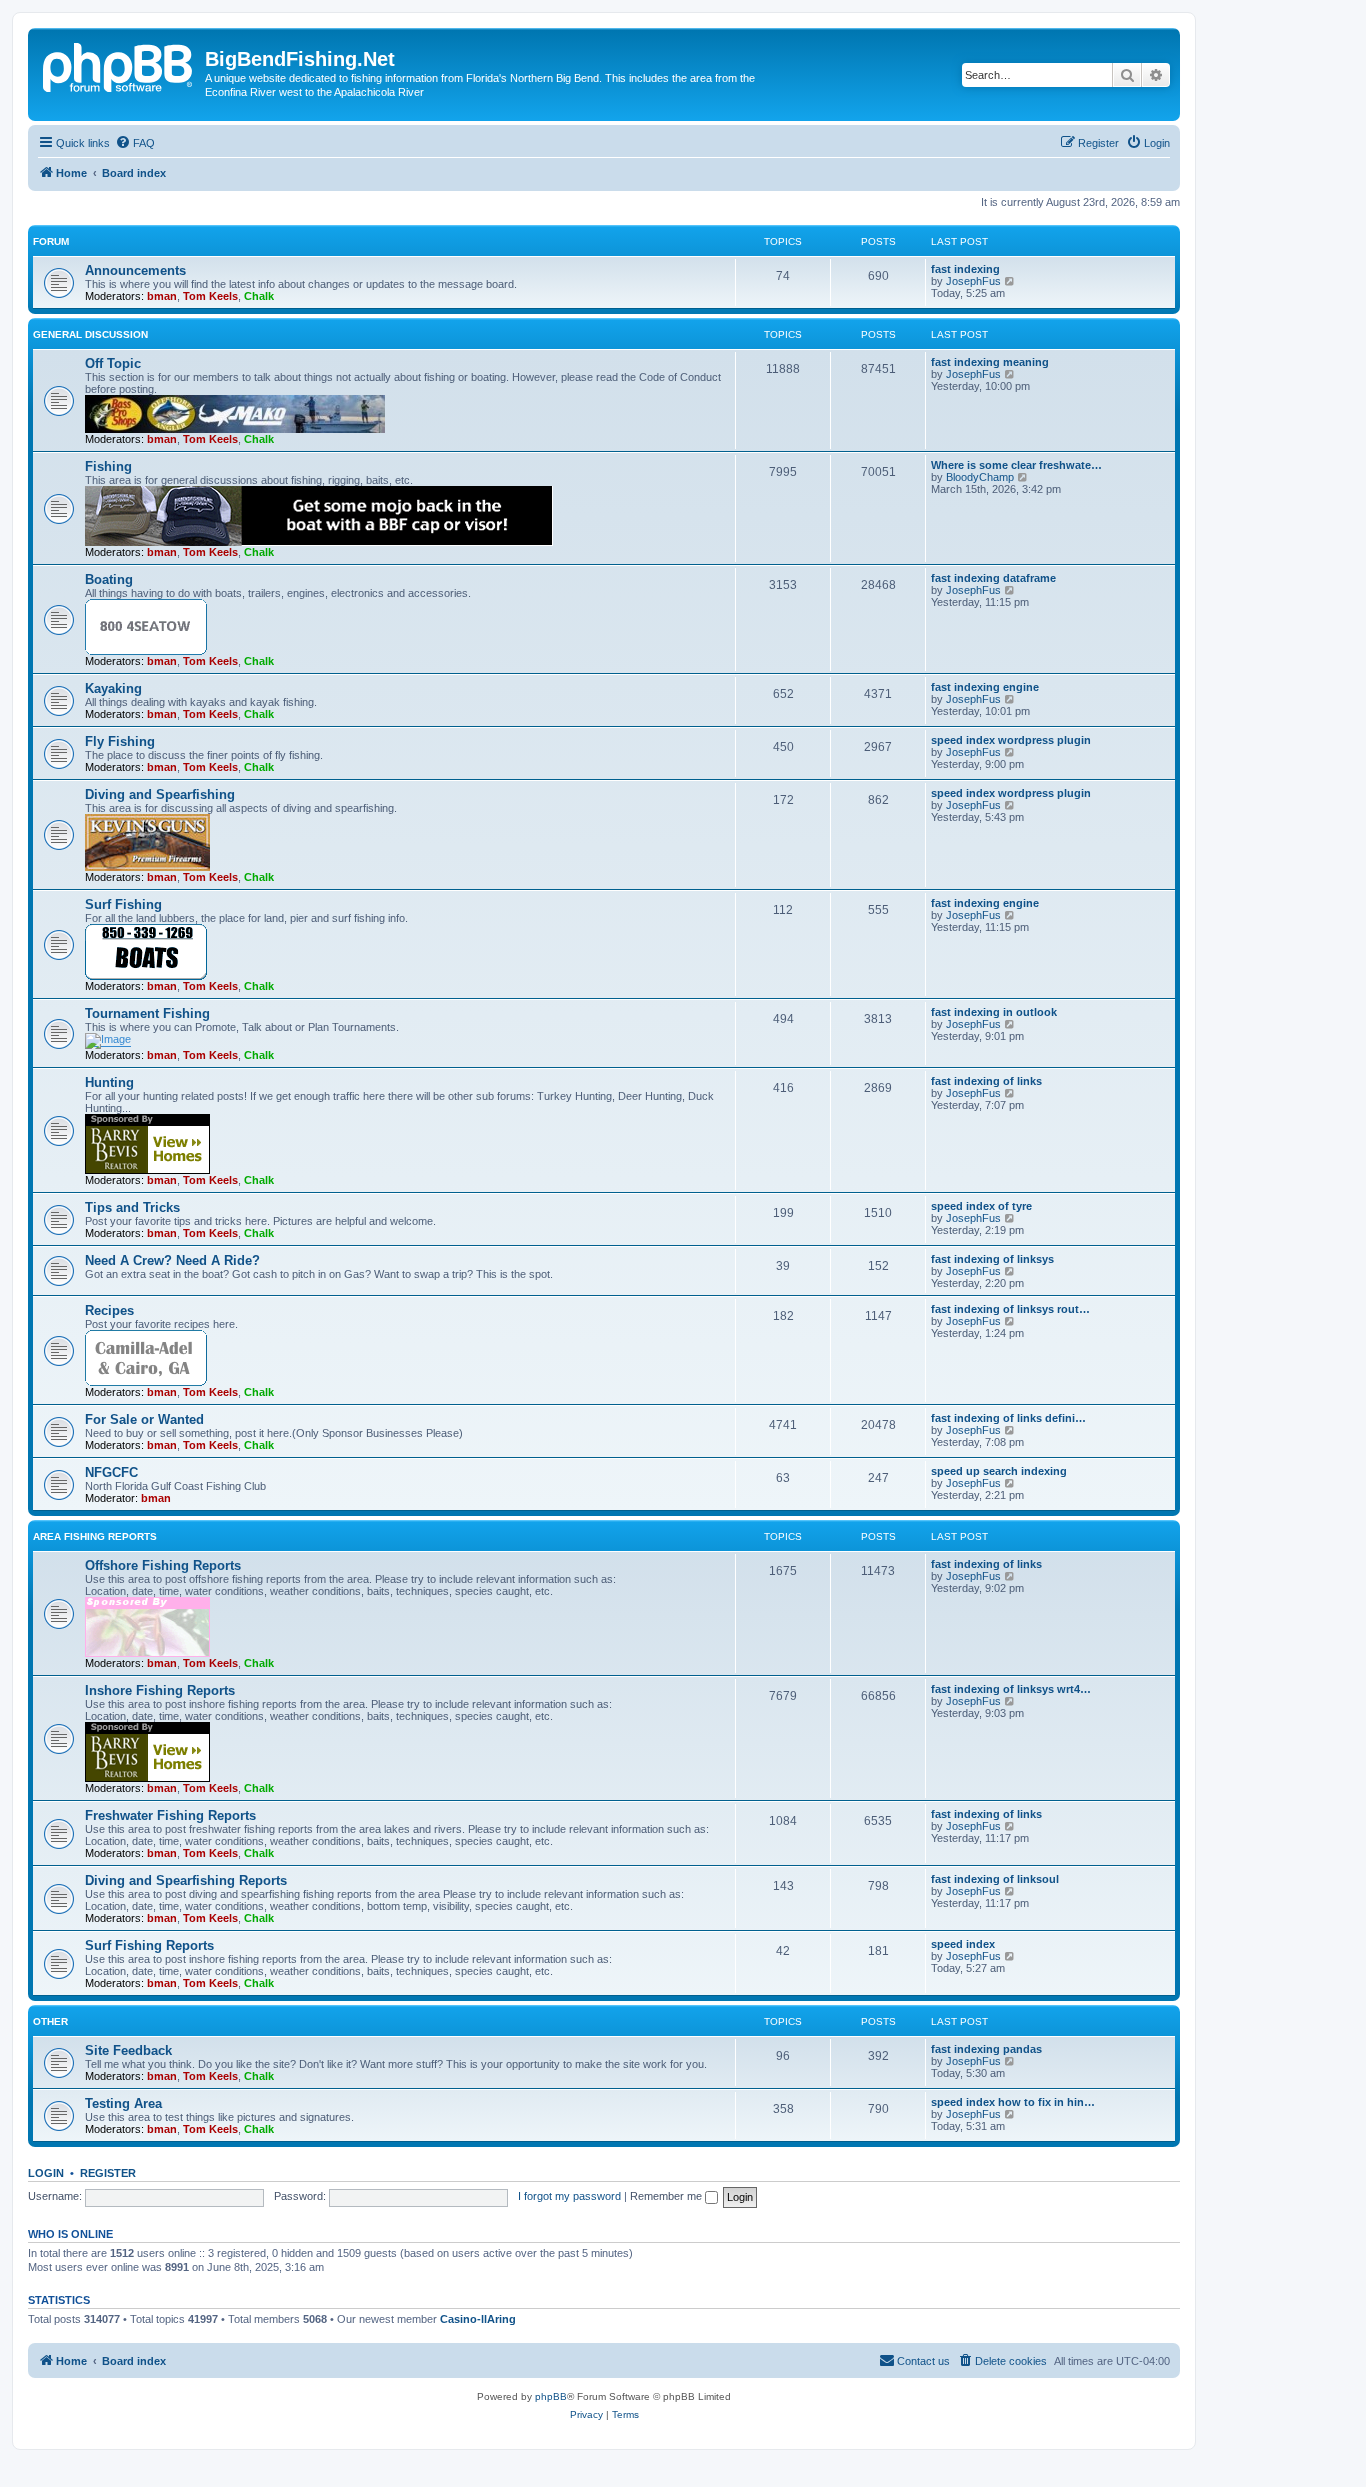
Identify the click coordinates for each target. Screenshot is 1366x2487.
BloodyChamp (980, 477)
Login (46, 2173)
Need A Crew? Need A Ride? (172, 1260)
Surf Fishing (123, 904)
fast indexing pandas (986, 2049)
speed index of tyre (981, 1206)
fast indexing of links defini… (1008, 1418)
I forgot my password (569, 2196)
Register (108, 2173)
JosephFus (973, 281)
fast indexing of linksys (992, 1259)
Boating (109, 579)
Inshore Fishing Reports (160, 1690)
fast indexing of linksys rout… (1010, 1309)
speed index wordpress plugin (1011, 740)
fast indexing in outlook (994, 1012)
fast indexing (965, 269)
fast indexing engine (985, 687)
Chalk (259, 296)
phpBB (551, 2396)
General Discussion (90, 334)
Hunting (109, 1082)
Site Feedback (128, 2050)
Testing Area (123, 2103)
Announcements (135, 270)
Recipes (109, 1310)
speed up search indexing (999, 1471)
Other (50, 2021)
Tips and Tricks (132, 1207)
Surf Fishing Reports (149, 1945)
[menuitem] (135, 143)
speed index (963, 1944)
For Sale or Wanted (144, 1419)
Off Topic (113, 363)
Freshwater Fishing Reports (170, 1815)
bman (162, 296)
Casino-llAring (478, 2319)
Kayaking (113, 688)
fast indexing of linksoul (995, 1879)
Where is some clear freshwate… (1016, 465)
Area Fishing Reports (95, 1536)
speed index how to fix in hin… (1013, 2102)
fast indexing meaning (990, 362)
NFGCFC (111, 1472)
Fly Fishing (120, 741)
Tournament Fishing (147, 1013)
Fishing (108, 466)
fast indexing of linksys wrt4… (1011, 1689)
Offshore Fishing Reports (163, 1565)
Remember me (667, 2196)
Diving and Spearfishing (160, 794)
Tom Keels (210, 296)
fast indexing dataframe (993, 578)
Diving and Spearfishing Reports (186, 1880)
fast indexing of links (986, 1081)
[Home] (119, 65)
